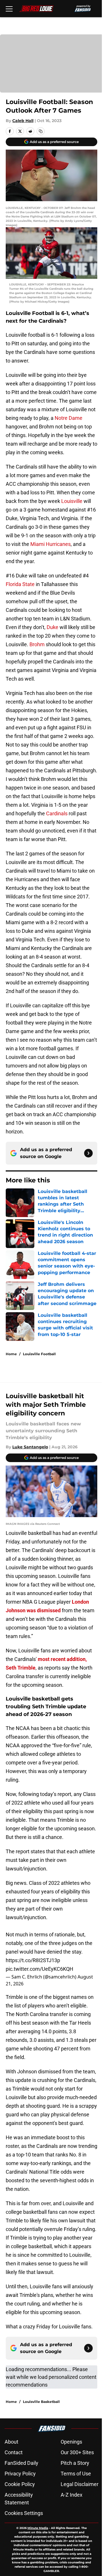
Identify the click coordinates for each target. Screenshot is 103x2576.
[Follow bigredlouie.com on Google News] (88, 1153)
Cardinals (57, 813)
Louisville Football (39, 1354)
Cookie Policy (20, 2484)
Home (11, 1354)
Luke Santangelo (30, 1447)
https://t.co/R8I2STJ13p (33, 1960)
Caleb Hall (23, 121)
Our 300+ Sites (77, 2452)
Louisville (72, 501)
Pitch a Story (75, 2463)
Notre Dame (69, 418)
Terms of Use (76, 2474)
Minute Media (38, 2528)
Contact (14, 2452)
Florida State (20, 584)
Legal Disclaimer (80, 2484)
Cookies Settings (24, 2513)
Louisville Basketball (41, 2402)
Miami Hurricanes (50, 544)
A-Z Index (72, 2495)
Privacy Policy (20, 2474)
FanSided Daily (21, 2463)
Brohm (37, 644)
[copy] (41, 131)
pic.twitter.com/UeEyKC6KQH (39, 1969)
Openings (71, 2442)
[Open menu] (9, 9)
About (11, 2442)
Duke (53, 627)
